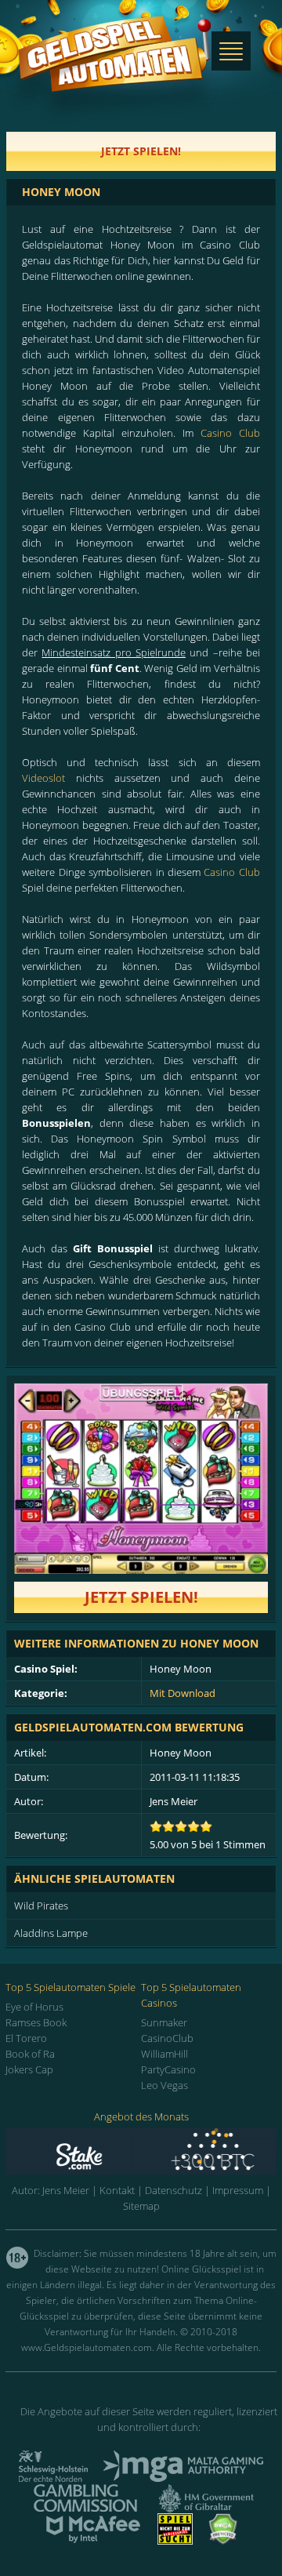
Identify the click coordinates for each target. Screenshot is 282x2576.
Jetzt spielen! (141, 1597)
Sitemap (141, 2206)
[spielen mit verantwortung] (175, 2540)
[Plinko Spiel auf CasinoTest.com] (141, 2151)
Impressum (238, 2190)
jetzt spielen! (141, 151)
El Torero (26, 2038)
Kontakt (117, 2190)
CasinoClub (167, 2038)
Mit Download (183, 1693)
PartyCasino (168, 2069)
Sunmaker (164, 2022)
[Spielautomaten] (114, 69)
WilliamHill (164, 2054)
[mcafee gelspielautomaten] (93, 2540)
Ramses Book (36, 2022)
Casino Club (230, 433)
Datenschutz (174, 2190)
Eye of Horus (34, 2007)
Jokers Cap (29, 2069)
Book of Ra (30, 2054)
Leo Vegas (164, 2085)
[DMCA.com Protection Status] (223, 2540)
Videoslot (43, 778)
